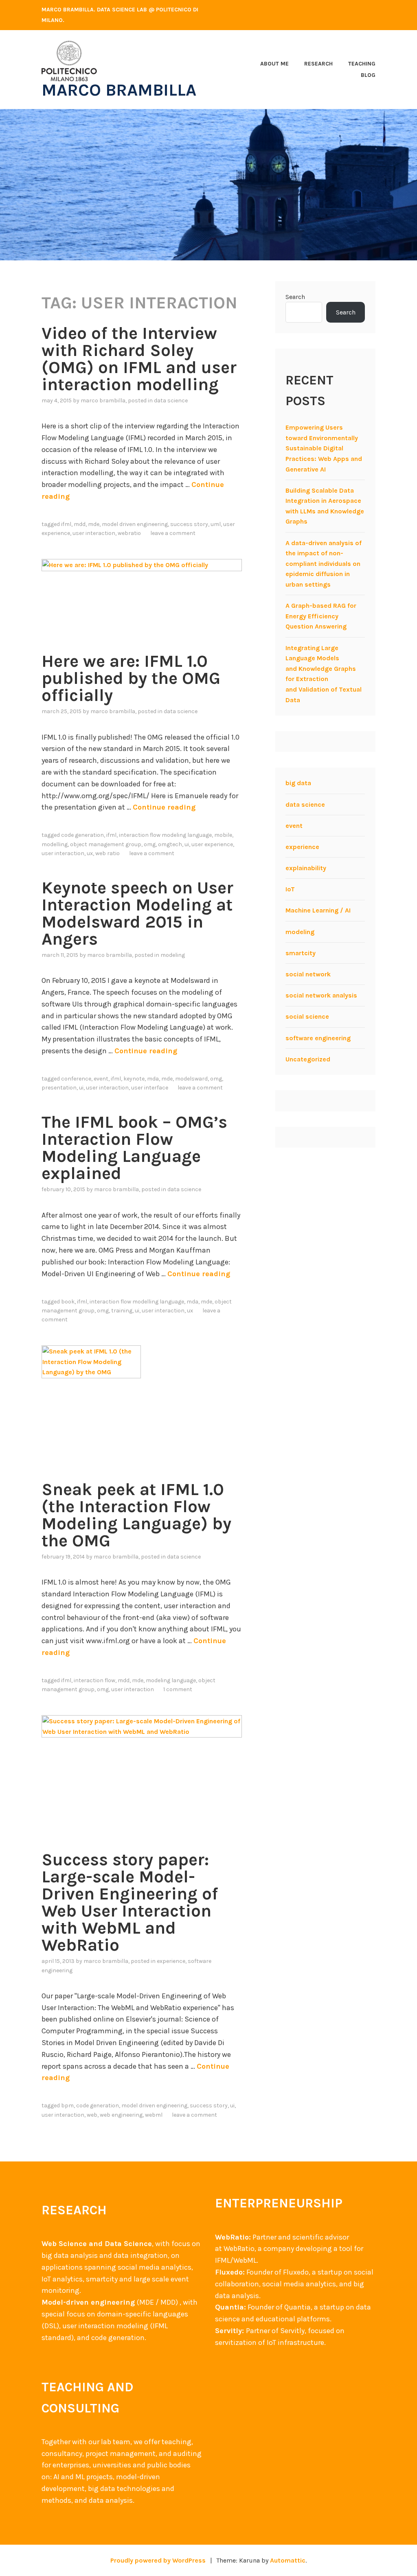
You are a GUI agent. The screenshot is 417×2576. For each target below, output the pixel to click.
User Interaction (94, 533)
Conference (76, 1079)
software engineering (318, 1038)
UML (216, 524)
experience (171, 1961)
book (68, 1302)
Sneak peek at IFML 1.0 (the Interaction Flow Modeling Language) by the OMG (136, 1515)
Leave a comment (173, 533)
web (92, 2115)
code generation (82, 835)
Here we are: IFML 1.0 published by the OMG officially (131, 678)
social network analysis (321, 995)
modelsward (191, 1079)
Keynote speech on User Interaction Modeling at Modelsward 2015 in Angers (137, 913)
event (101, 1079)
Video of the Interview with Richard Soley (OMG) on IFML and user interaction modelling (139, 359)
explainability (306, 868)
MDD (80, 524)
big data (298, 783)
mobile (223, 835)
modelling (55, 844)
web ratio (108, 853)
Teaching (362, 64)
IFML (66, 524)
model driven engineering (135, 524)
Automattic (288, 2560)
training (122, 1311)
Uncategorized (308, 1059)
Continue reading (164, 807)
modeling (173, 955)
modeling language (171, 1680)
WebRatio (129, 533)
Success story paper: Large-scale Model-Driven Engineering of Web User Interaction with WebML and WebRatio (130, 1902)
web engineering (121, 2115)
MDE (94, 524)
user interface (150, 1088)
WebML (154, 2115)
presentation (59, 1088)
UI (187, 844)
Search (295, 297)
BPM (67, 2106)
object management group (106, 844)
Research (318, 64)
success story (189, 524)
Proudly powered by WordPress (158, 2560)
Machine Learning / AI (318, 910)
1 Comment (178, 1689)
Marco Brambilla (119, 90)
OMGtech (170, 844)
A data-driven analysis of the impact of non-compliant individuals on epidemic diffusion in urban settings (324, 564)
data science (171, 401)
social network (308, 974)
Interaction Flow (94, 1680)
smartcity (301, 953)
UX (90, 853)
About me (274, 64)
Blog (368, 75)
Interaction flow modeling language (165, 835)
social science (307, 1016)
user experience (212, 844)
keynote (134, 1079)
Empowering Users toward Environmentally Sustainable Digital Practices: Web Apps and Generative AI (324, 448)
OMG (150, 844)
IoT (290, 889)
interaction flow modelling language (137, 1302)
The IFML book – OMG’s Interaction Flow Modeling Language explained (134, 1148)
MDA (153, 1079)
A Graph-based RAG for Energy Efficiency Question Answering (321, 616)
